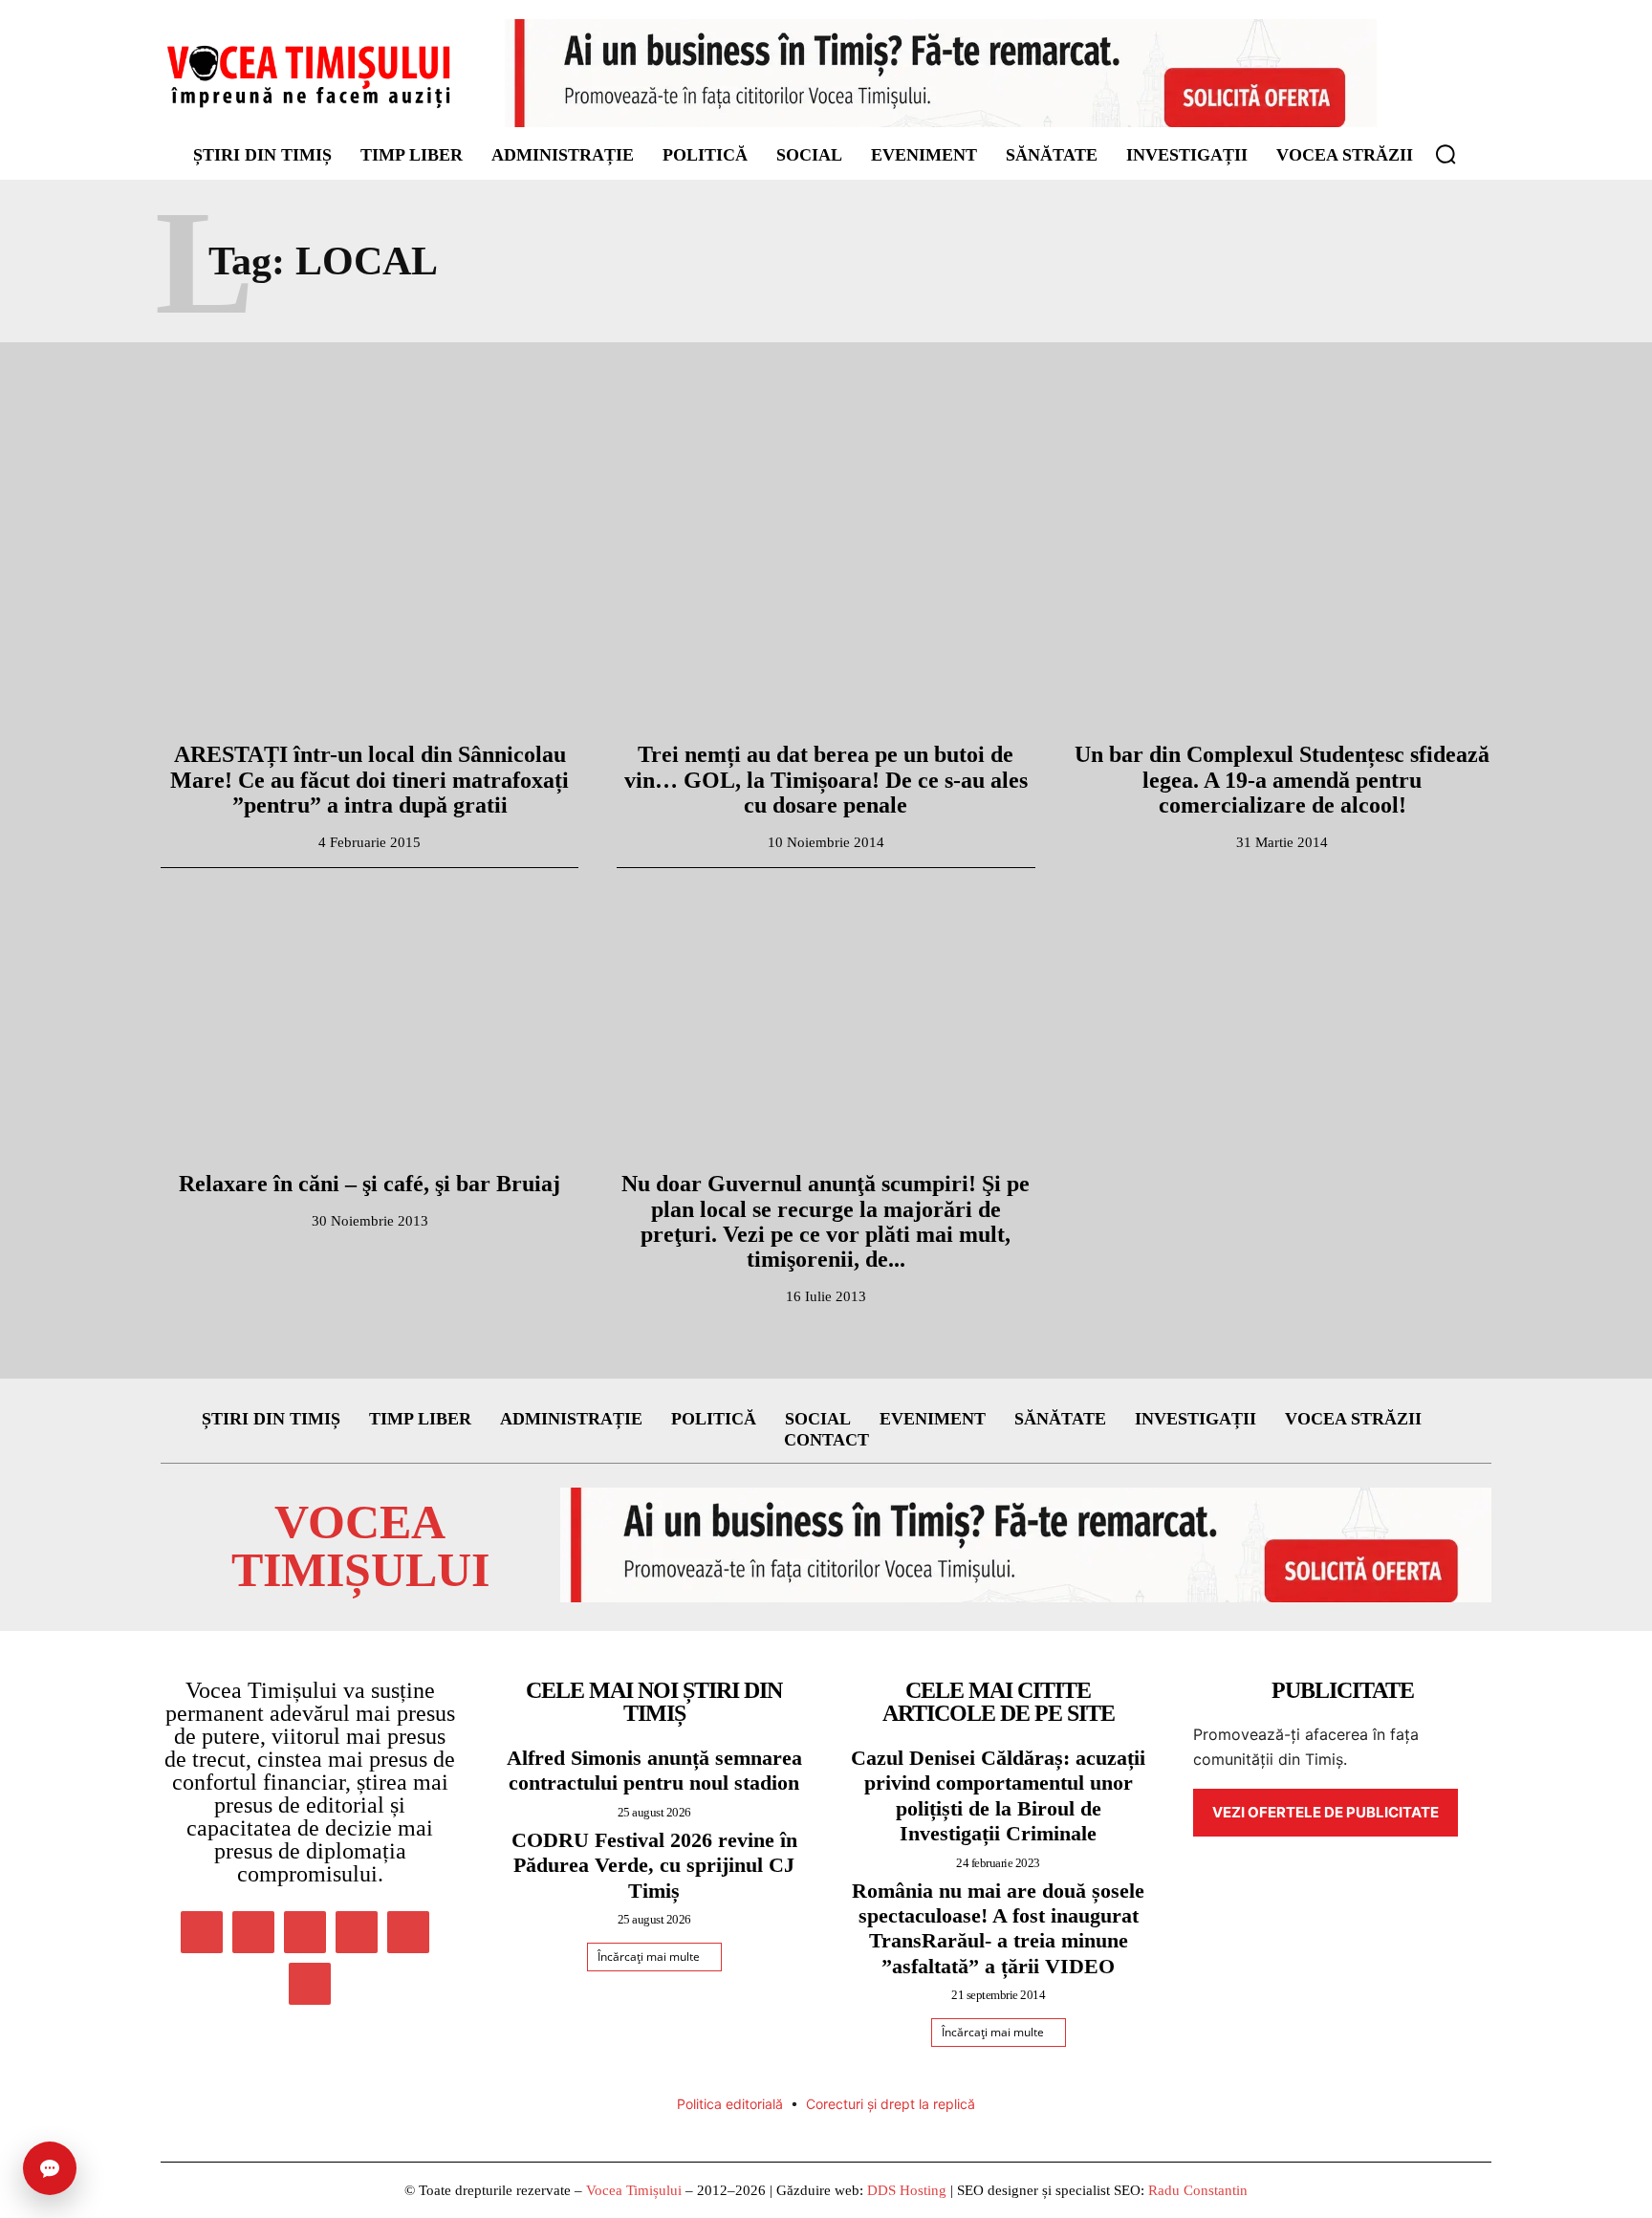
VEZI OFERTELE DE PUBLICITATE (1326, 1812)
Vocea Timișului (634, 2190)
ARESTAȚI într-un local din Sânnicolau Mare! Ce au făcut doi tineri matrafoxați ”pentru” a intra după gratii (370, 780)
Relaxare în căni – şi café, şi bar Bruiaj (370, 1184)
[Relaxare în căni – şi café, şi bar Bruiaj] (370, 1023)
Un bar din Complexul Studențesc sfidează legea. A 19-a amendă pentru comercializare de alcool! (1282, 780)
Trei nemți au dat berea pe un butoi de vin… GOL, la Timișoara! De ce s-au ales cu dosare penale (826, 780)
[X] (408, 1932)
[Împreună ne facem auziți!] (310, 76)
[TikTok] (357, 1932)
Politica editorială (730, 2104)
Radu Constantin (1198, 2190)
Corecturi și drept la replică (891, 2104)
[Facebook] (202, 1932)
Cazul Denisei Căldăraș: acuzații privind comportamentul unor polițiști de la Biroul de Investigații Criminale (998, 1795)
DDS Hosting (907, 2190)
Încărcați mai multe (649, 1957)
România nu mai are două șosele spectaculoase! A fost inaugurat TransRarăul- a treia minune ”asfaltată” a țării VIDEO (998, 1928)
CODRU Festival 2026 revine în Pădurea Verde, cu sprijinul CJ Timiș (654, 1865)
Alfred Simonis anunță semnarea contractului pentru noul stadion (654, 1770)
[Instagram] (253, 1932)
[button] (1445, 154)
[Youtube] (310, 1984)
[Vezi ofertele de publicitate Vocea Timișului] (941, 73)
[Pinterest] (305, 1932)
